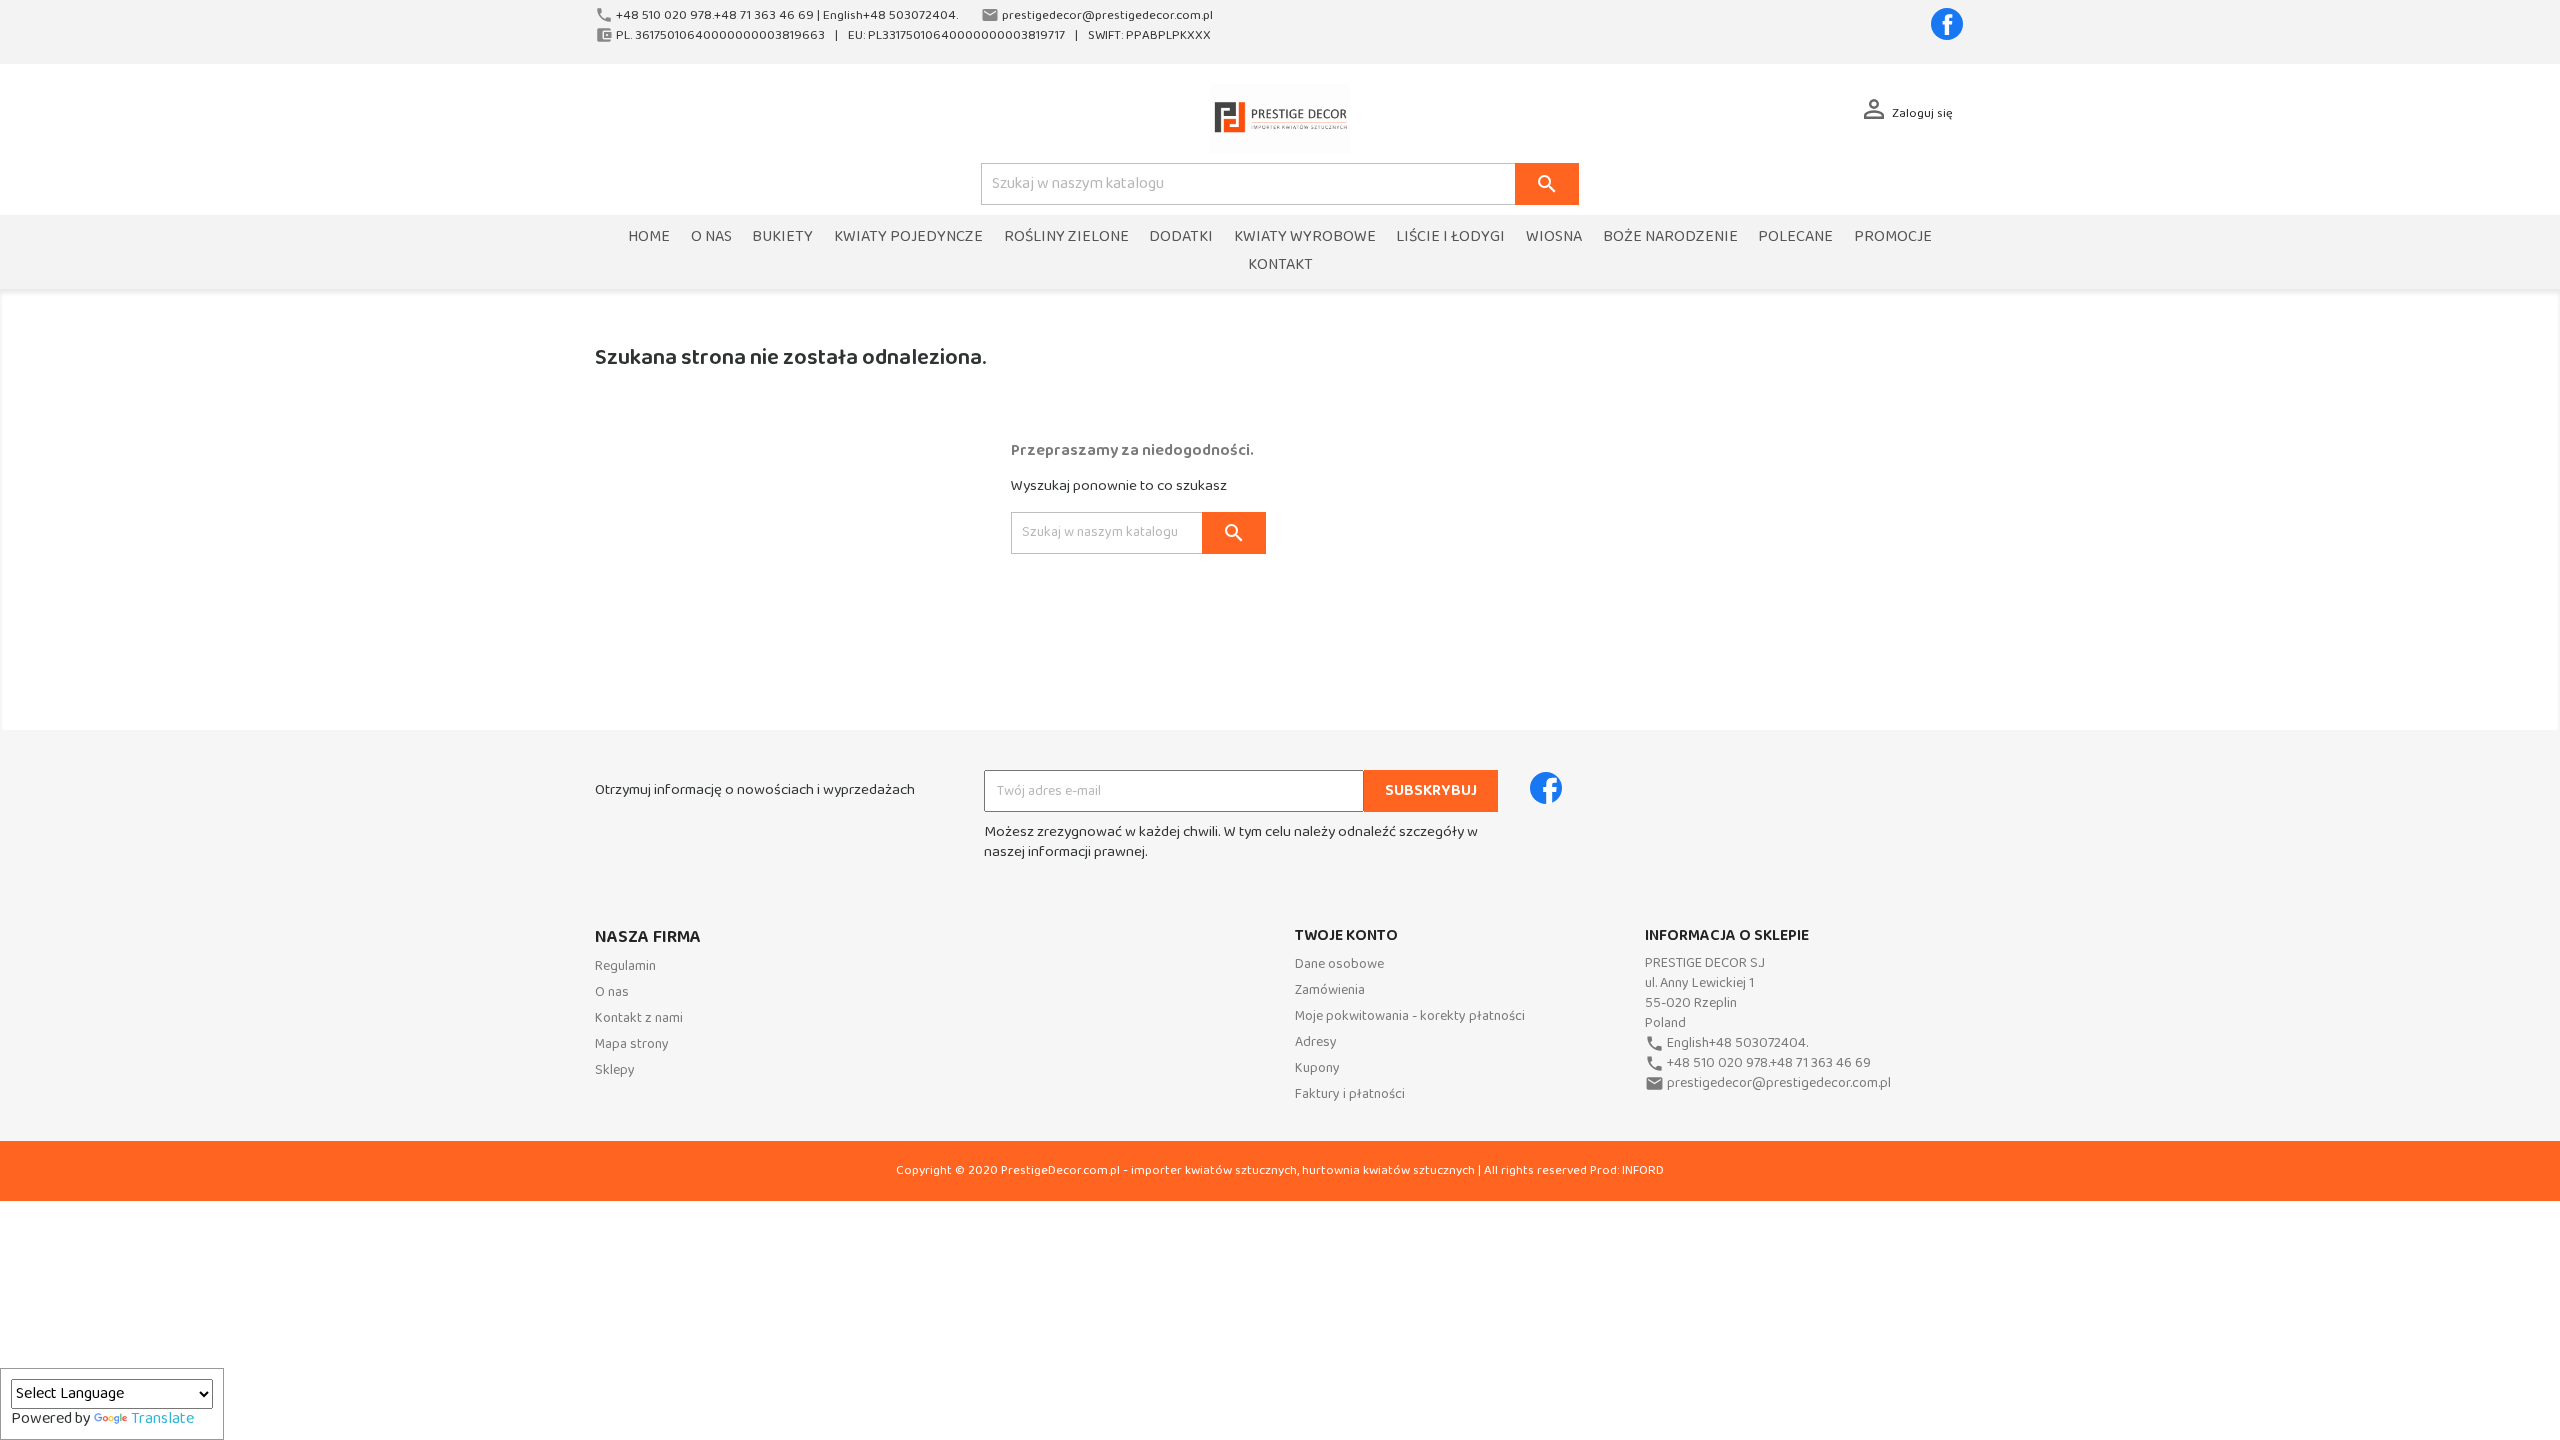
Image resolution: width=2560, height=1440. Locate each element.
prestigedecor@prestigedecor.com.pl (1779, 1083)
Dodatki (1181, 237)
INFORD (1643, 1170)
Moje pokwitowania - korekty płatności (1410, 1016)
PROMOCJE (1893, 237)
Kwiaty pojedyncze (908, 237)
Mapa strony (632, 1044)
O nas (711, 237)
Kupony (1317, 1068)
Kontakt (1280, 265)
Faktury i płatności (1350, 1094)
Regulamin (625, 966)
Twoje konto (1346, 936)
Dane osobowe (1339, 964)
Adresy (1316, 1042)
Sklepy (615, 1070)
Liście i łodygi (1450, 237)
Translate (162, 1419)
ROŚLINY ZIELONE (1066, 237)
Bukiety (782, 237)
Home (649, 237)
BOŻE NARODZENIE (1670, 237)
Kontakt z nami (639, 1018)
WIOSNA (1554, 237)
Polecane (1795, 237)
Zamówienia (1330, 990)
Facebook (1947, 24)
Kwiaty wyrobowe (1305, 237)
